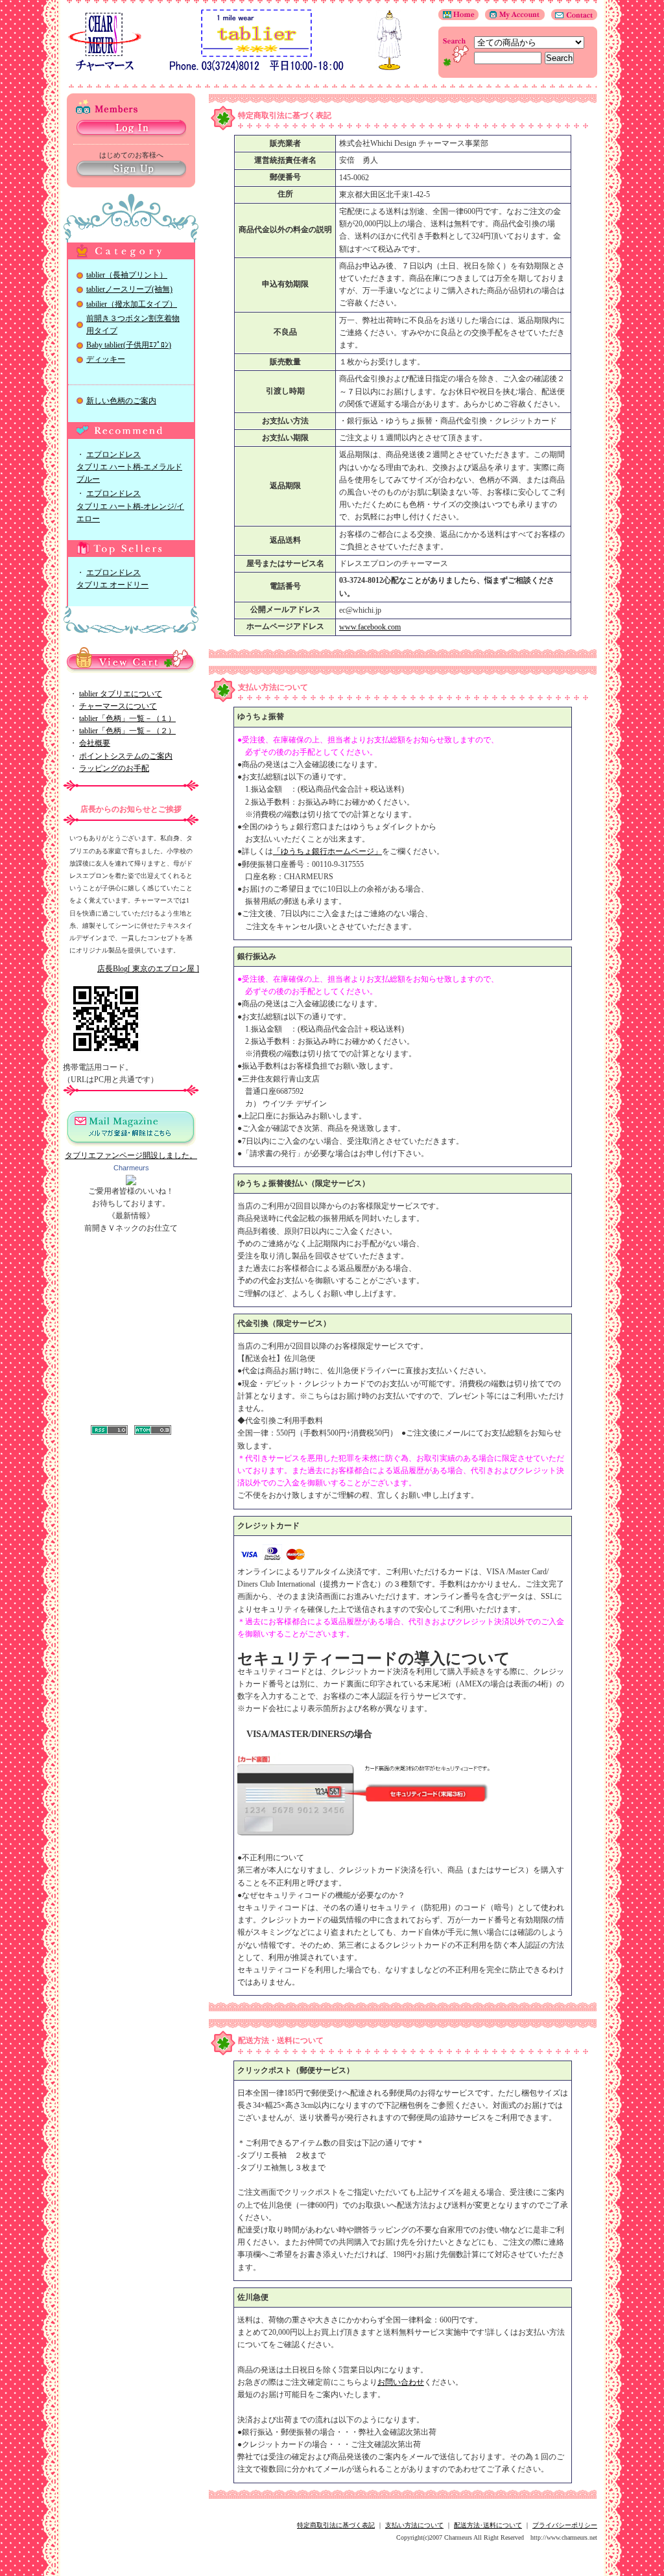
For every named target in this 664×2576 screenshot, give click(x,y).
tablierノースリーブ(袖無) (129, 289)
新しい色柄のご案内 (121, 401)
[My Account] (512, 18)
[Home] (458, 18)
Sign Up (131, 170)
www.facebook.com (370, 627)
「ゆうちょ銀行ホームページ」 (327, 851)
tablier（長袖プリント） (127, 275)
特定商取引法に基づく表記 (336, 2525)
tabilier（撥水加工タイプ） (132, 304)
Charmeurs (131, 1168)
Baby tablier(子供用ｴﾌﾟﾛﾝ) (129, 345)
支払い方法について (414, 2525)
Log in (131, 129)
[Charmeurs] (131, 1183)
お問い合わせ (401, 2382)
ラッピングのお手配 (114, 768)
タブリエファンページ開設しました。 (131, 1155)
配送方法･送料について (488, 2525)
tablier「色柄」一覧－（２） (127, 731)
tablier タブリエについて (121, 694)
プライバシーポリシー (565, 2525)
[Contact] (571, 18)
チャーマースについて (118, 706)
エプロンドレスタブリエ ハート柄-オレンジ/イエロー (130, 506)
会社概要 (95, 743)
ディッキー (106, 359)
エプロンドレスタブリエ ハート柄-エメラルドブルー (129, 467)
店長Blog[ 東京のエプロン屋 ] (148, 969)
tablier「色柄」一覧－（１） (127, 718)
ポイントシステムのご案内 (126, 756)
